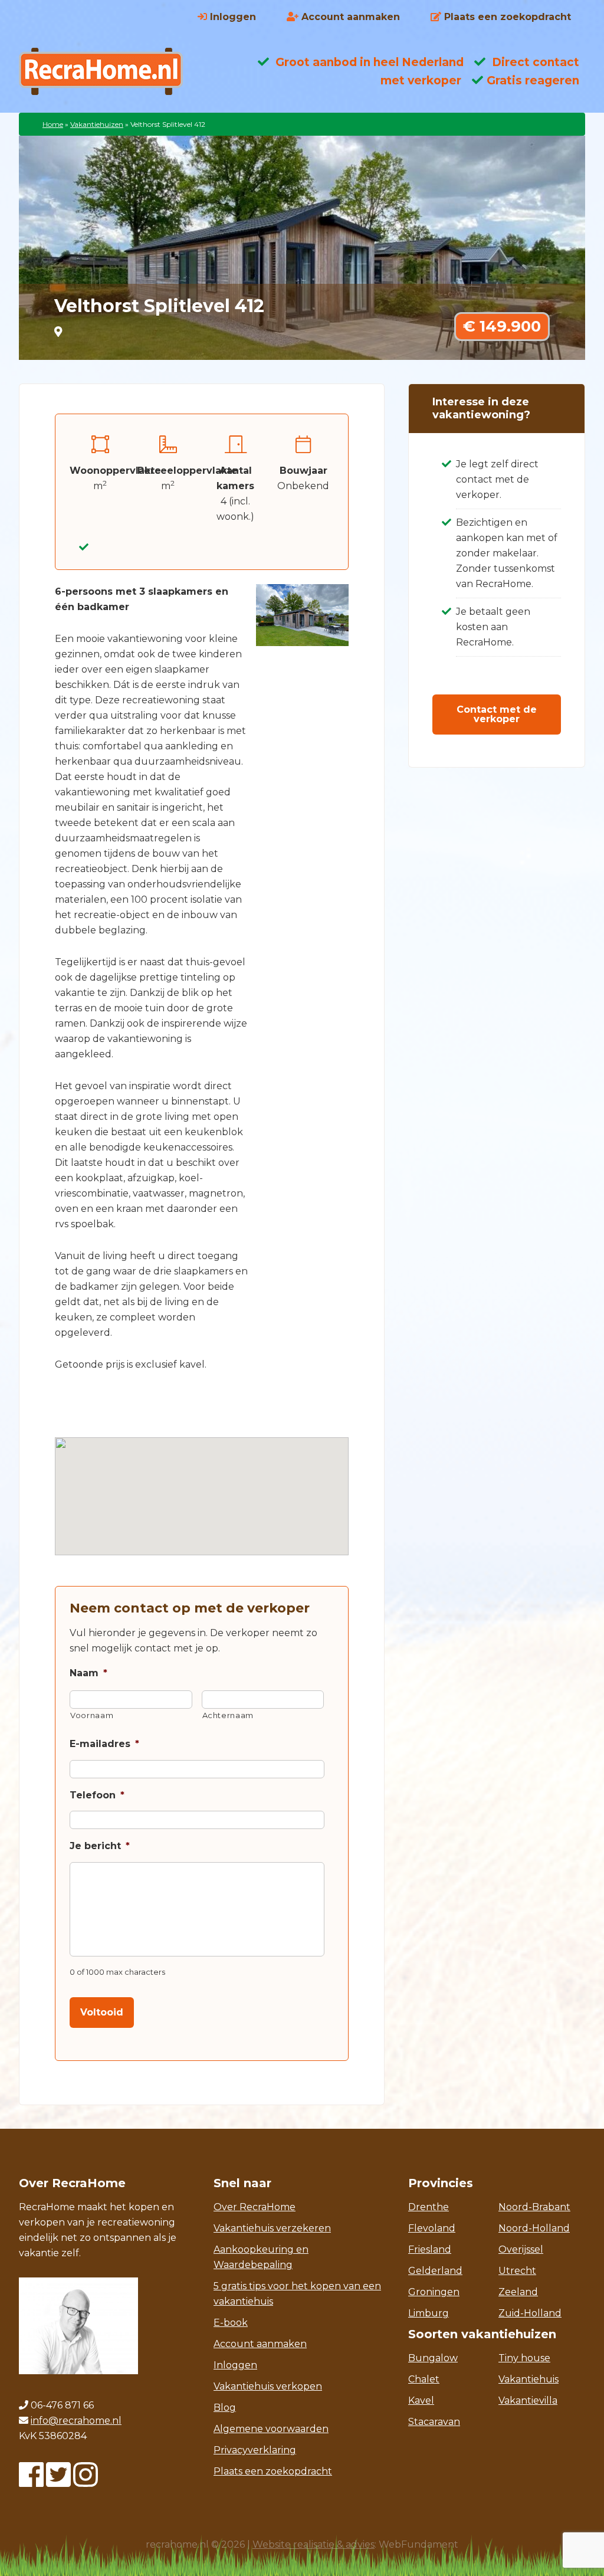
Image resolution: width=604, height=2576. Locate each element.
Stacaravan (434, 2422)
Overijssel (521, 2249)
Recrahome (113, 71)
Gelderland (435, 2271)
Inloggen (235, 2365)
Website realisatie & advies (314, 2544)
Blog (225, 2408)
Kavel (421, 2400)
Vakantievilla (528, 2400)
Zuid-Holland (530, 2313)
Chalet (424, 2379)
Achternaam (228, 1715)
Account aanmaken (260, 2344)
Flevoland (432, 2228)
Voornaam (92, 1715)
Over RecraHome (255, 2207)
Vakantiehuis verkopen (268, 2386)
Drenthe (429, 2207)
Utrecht (517, 2271)
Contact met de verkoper (497, 714)
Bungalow (433, 2358)
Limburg (429, 2313)
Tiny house (524, 2358)
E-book (231, 2323)
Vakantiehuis (528, 2379)
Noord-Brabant (534, 2207)
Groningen (434, 2292)
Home (53, 124)
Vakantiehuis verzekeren (272, 2228)
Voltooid (102, 2012)
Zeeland (518, 2292)
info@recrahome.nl (76, 2421)
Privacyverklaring (255, 2450)
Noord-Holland (534, 2228)
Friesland (430, 2249)
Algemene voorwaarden (271, 2429)
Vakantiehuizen (97, 124)
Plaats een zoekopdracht (273, 2471)
